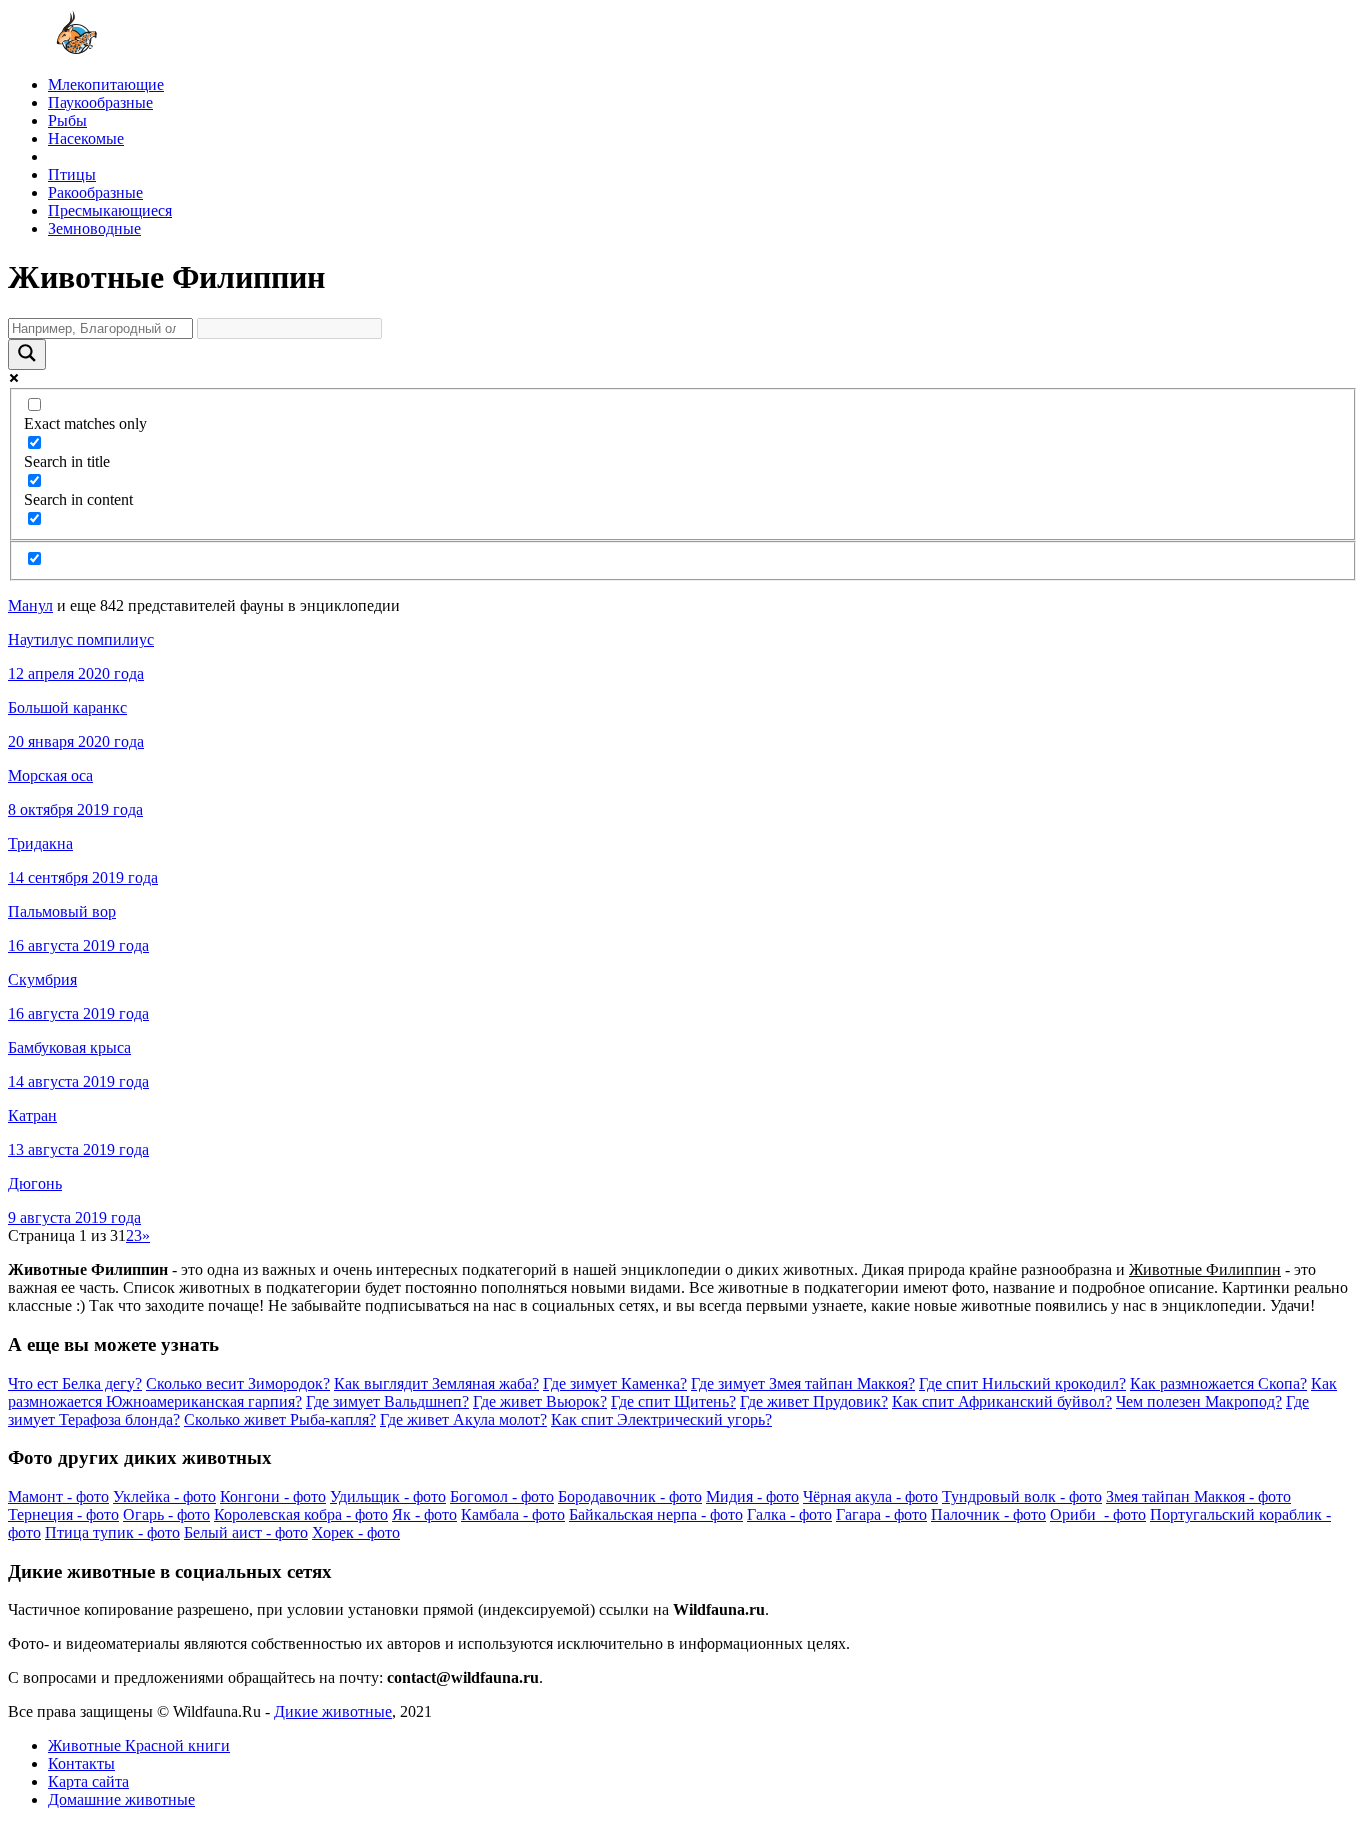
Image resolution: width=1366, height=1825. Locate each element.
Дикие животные (333, 1711)
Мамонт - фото (58, 1496)
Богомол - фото (502, 1496)
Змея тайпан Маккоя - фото (1198, 1496)
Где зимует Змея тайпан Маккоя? (803, 1383)
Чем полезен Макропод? (1199, 1401)
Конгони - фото (273, 1496)
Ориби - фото (1098, 1514)
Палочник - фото (988, 1514)
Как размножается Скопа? (1218, 1383)
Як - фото (424, 1514)
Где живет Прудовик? (814, 1401)
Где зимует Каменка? (615, 1383)
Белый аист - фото (246, 1532)
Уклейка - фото (164, 1496)
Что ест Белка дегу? (75, 1383)
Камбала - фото (513, 1514)
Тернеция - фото (63, 1514)
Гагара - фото (881, 1514)
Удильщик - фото (388, 1496)
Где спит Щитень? (673, 1401)
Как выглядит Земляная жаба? (436, 1383)
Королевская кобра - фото (301, 1514)
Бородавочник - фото (630, 1496)
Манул (30, 605)
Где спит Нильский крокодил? (1022, 1383)
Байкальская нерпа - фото (656, 1514)
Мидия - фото (752, 1496)
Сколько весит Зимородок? (238, 1383)
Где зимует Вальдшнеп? (387, 1401)
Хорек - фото (356, 1532)
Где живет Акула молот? (463, 1419)
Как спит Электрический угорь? (661, 1419)
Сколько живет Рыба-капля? (280, 1419)
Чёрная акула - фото (870, 1496)
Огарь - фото (166, 1514)
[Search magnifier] (27, 354)
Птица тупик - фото (112, 1532)
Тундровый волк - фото (1022, 1496)
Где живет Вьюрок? (540, 1401)
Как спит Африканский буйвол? (1002, 1401)
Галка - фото (789, 1514)
